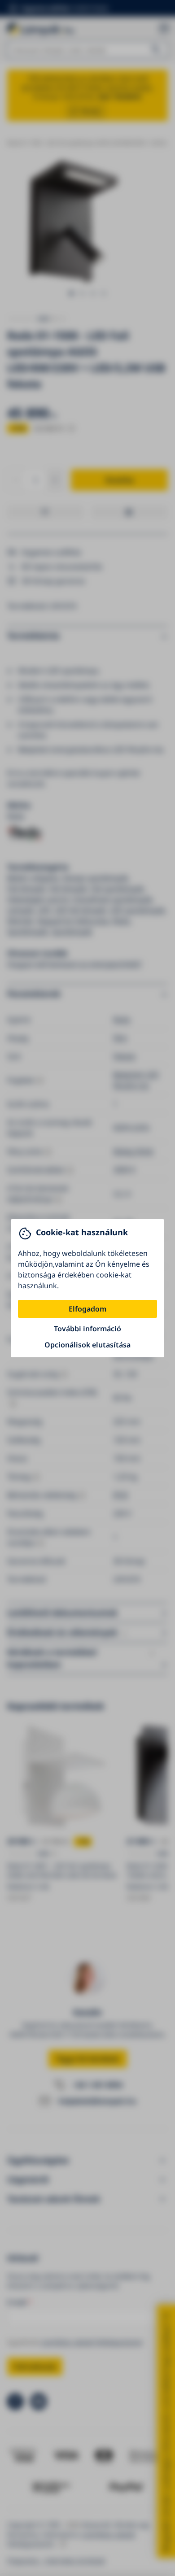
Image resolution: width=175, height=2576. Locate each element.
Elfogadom (87, 1309)
